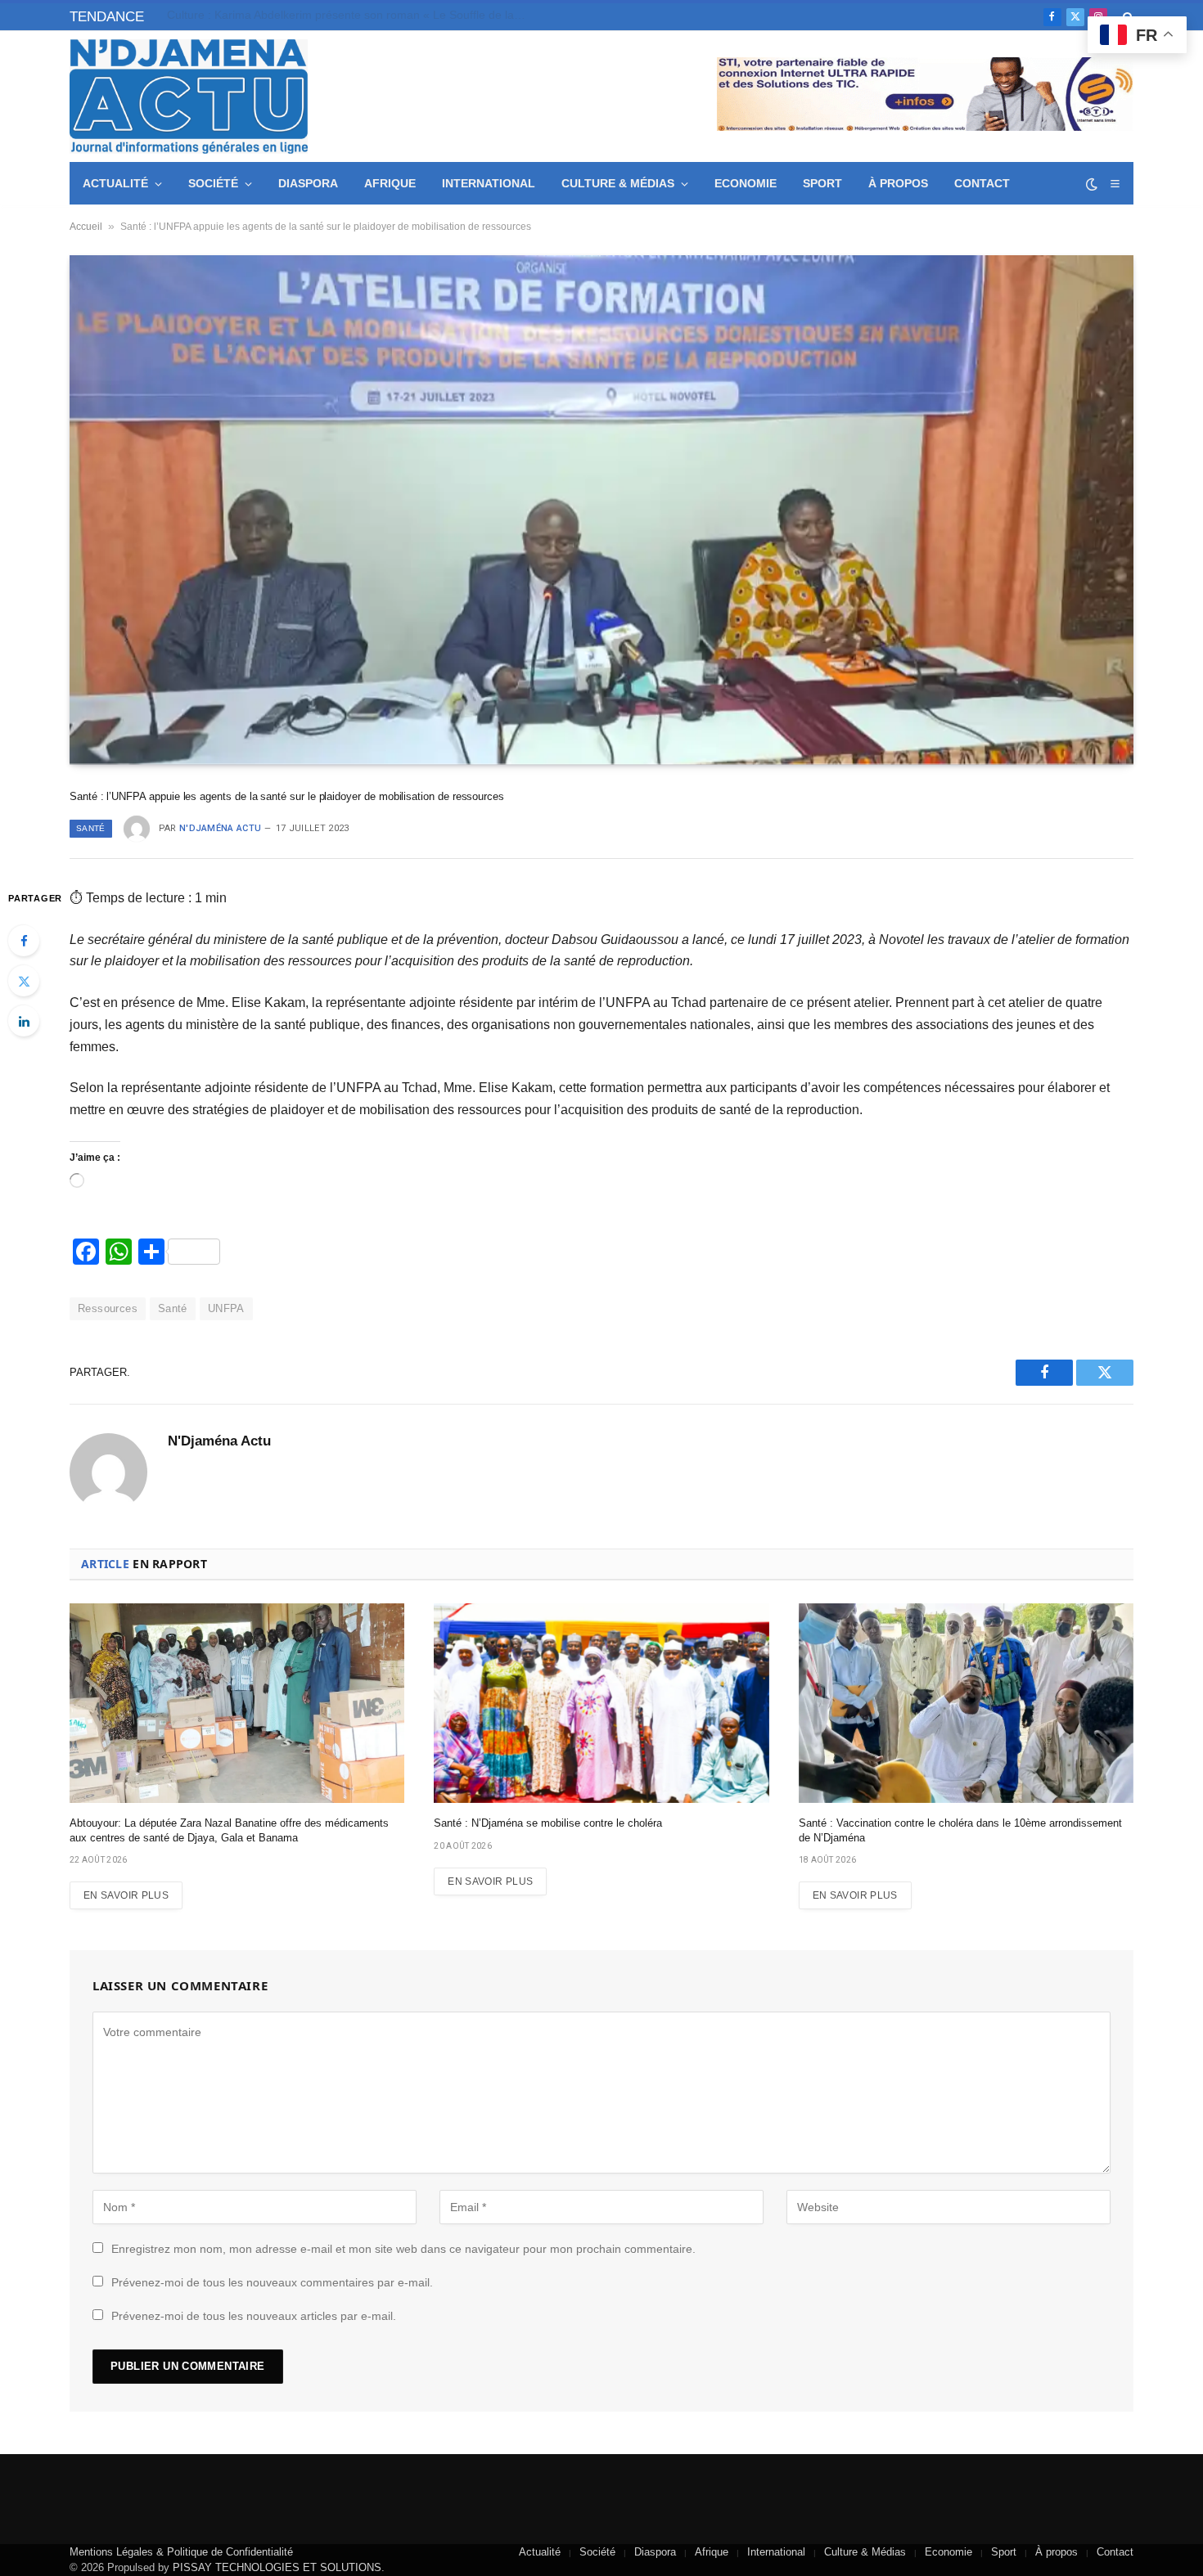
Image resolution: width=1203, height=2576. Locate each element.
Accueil (86, 227)
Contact (982, 183)
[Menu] (1115, 184)
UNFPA (226, 1308)
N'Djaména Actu (221, 828)
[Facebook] (24, 941)
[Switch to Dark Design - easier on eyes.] (1092, 184)
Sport (822, 183)
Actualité (115, 183)
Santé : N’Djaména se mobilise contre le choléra (548, 1823)
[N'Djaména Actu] (189, 97)
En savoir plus (126, 1895)
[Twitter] (24, 981)
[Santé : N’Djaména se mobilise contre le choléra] (601, 1703)
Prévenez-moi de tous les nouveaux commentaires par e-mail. (272, 2282)
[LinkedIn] (24, 1021)
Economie (746, 183)
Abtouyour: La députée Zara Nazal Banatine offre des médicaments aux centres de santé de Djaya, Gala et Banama (229, 1830)
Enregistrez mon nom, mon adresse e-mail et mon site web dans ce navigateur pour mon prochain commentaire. (403, 2249)
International (489, 183)
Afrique (390, 183)
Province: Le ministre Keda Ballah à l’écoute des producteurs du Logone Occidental (351, 15)
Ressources (108, 1308)
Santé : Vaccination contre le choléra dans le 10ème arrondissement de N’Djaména (960, 1830)
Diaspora (308, 183)
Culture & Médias (618, 183)
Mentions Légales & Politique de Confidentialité (181, 2552)
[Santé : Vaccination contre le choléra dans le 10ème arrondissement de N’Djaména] (966, 1703)
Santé (91, 828)
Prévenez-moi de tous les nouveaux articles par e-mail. (254, 2316)
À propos (898, 183)
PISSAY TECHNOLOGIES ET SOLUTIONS (277, 2567)
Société (213, 183)
